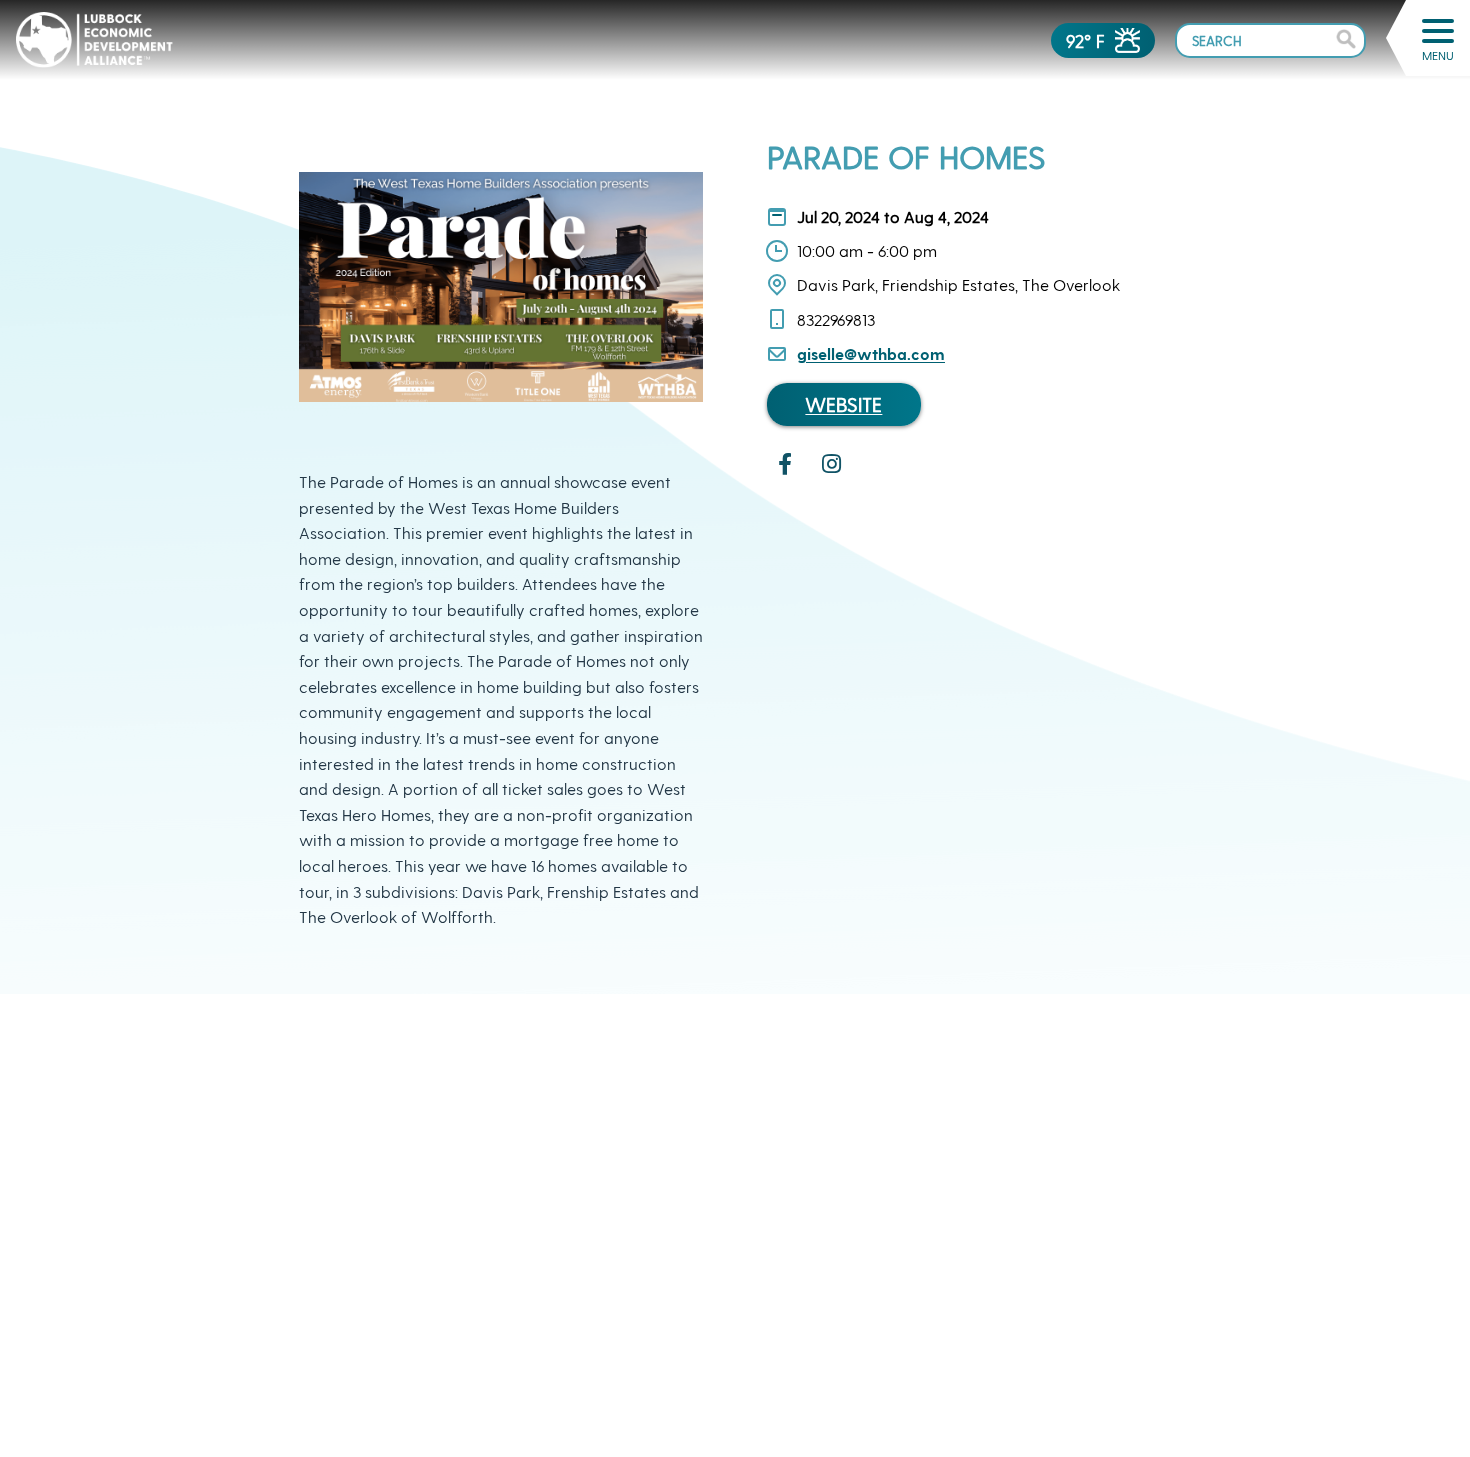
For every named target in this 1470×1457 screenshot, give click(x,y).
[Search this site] (1270, 39)
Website (843, 404)
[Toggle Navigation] (1438, 31)
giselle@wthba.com (871, 353)
